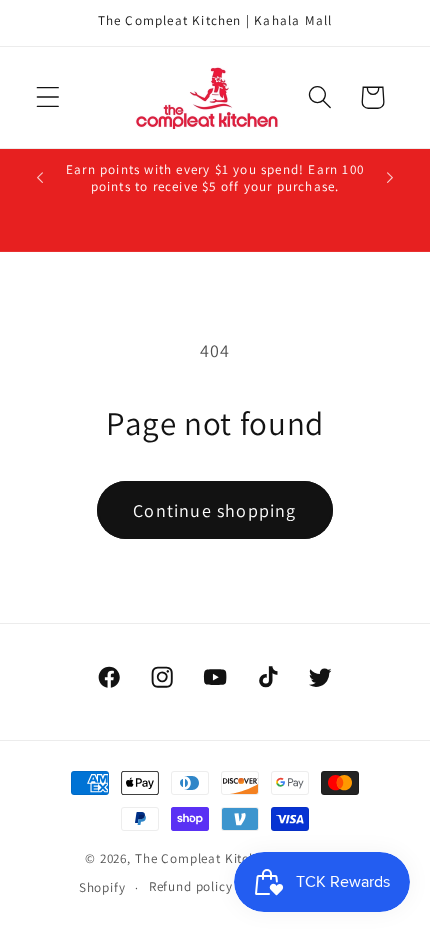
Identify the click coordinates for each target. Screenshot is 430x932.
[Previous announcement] (40, 178)
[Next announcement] (390, 178)
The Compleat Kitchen (203, 858)
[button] (48, 97)
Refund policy (191, 886)
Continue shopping (214, 510)
